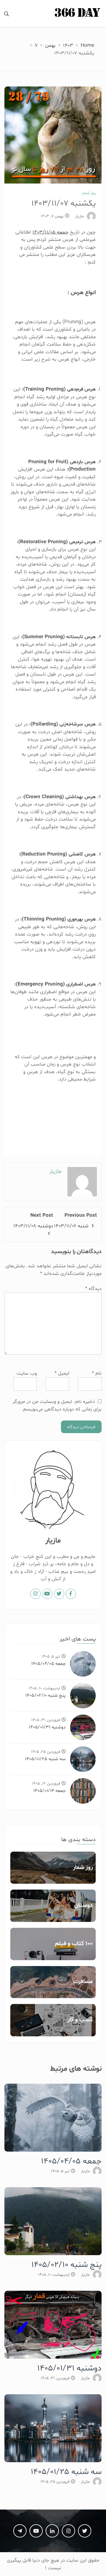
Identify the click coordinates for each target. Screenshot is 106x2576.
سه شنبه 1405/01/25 (45, 1759)
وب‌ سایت (27, 1373)
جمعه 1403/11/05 (50, 232)
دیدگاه (93, 1289)
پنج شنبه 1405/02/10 (45, 1695)
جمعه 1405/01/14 (49, 1791)
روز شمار (89, 193)
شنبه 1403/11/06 (71, 1226)
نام (97, 1373)
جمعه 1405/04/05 (48, 1664)
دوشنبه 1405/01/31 (47, 1727)
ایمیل (62, 1373)
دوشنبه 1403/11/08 (33, 1226)
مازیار (79, 216)
